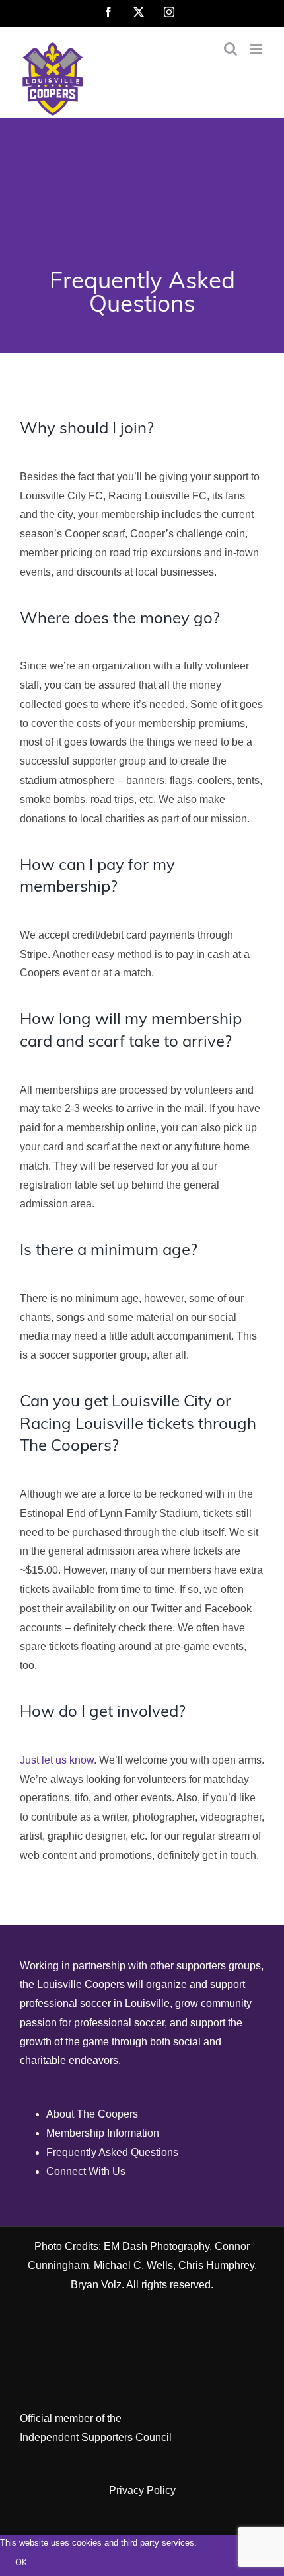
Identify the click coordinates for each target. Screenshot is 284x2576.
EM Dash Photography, (158, 2246)
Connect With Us (86, 2171)
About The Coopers (92, 2114)
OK (21, 2563)
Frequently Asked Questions (112, 2152)
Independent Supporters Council (96, 2437)
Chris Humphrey (216, 2265)
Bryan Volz (96, 2285)
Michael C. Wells (133, 2265)
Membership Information (103, 2133)
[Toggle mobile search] (231, 49)
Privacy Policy (142, 2490)
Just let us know (57, 1760)
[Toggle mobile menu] (257, 49)
